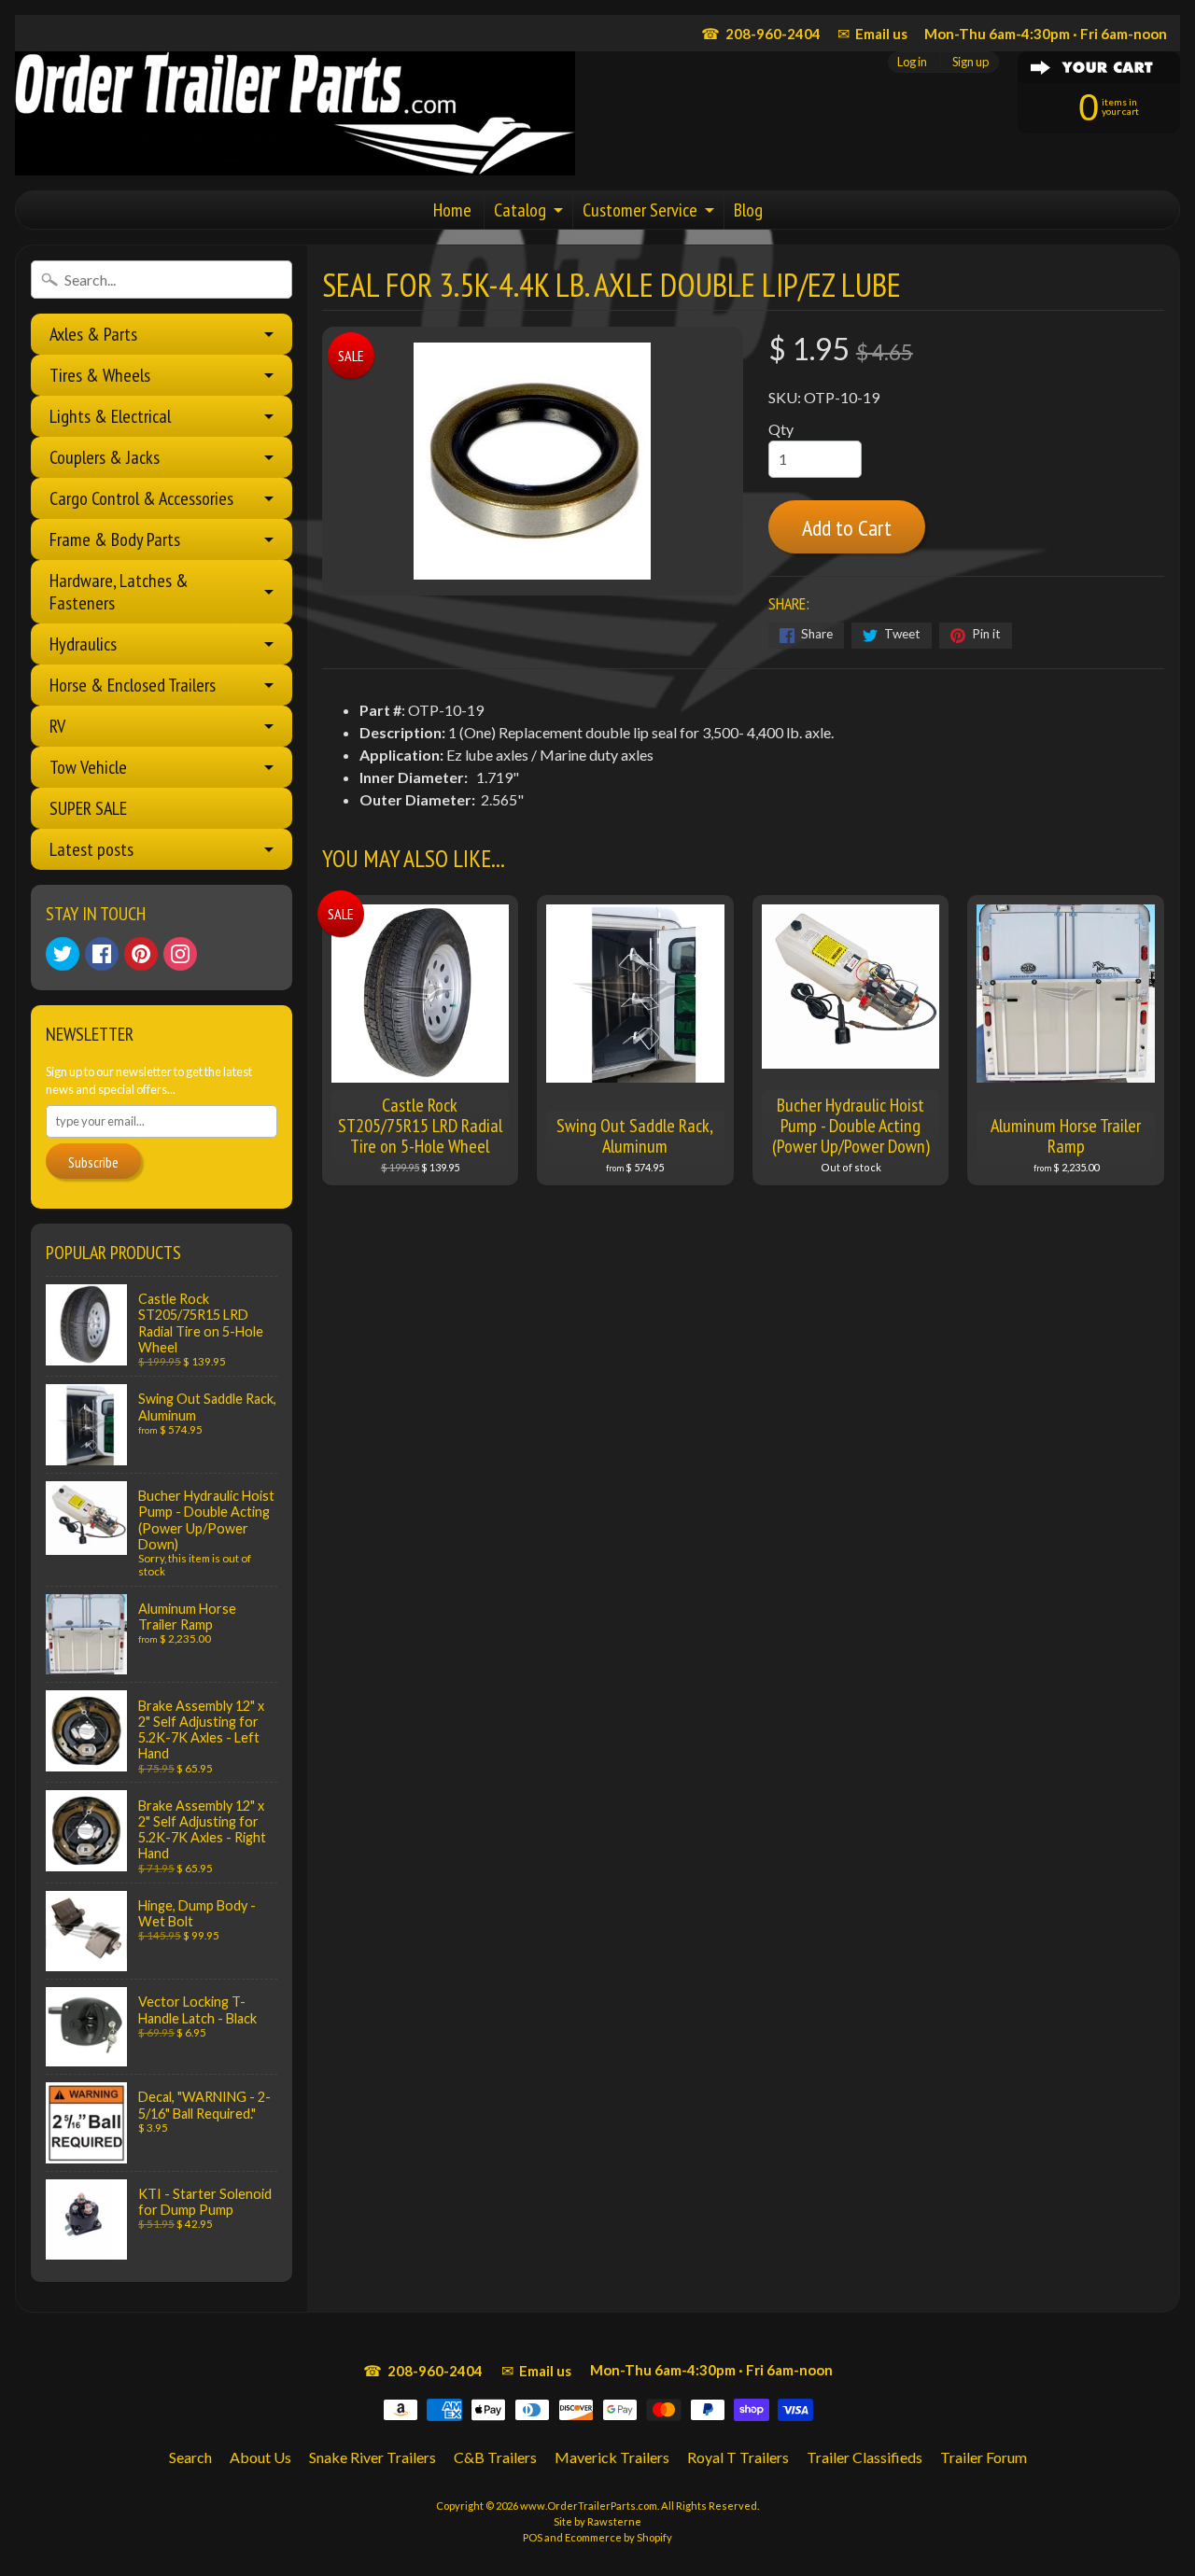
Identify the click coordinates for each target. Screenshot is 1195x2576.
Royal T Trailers (738, 2457)
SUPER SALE (88, 808)
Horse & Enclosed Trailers (133, 685)
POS (533, 2537)
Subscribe (93, 1162)
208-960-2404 (761, 33)
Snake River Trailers (373, 2457)
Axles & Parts (93, 334)
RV (57, 726)
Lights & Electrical (110, 416)
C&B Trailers (495, 2457)
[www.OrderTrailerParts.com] (295, 113)
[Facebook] (102, 954)
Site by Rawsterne (597, 2521)
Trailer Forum (984, 2457)
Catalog (520, 210)
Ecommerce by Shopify (619, 2537)
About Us (260, 2457)
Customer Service (640, 210)
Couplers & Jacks (105, 457)
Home (452, 210)
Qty (781, 429)
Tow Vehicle (88, 767)
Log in (912, 62)
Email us (872, 33)
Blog (748, 210)
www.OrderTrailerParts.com (589, 2506)
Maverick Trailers (612, 2457)
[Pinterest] (141, 954)
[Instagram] (180, 954)
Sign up (970, 62)
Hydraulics (83, 644)
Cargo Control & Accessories (141, 498)
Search (190, 2457)
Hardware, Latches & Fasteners (119, 592)
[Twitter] (63, 954)
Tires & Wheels (100, 375)
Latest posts (91, 849)
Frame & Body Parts (115, 539)
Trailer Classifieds (865, 2457)
